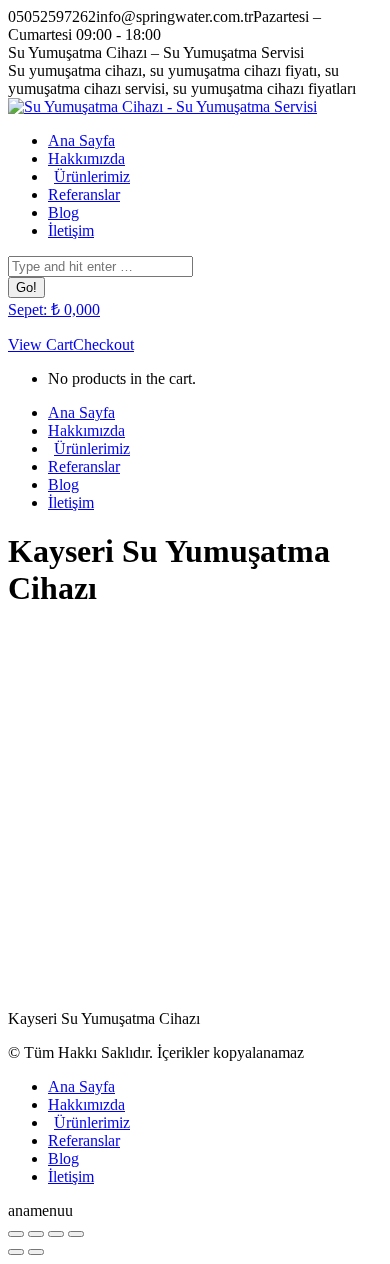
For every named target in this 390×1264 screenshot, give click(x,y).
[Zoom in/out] (76, 1234)
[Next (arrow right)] (36, 1252)
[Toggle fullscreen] (56, 1234)
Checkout (103, 344)
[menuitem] (81, 140)
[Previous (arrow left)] (16, 1252)
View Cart (40, 344)
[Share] (36, 1234)
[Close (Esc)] (16, 1234)
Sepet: (54, 309)
